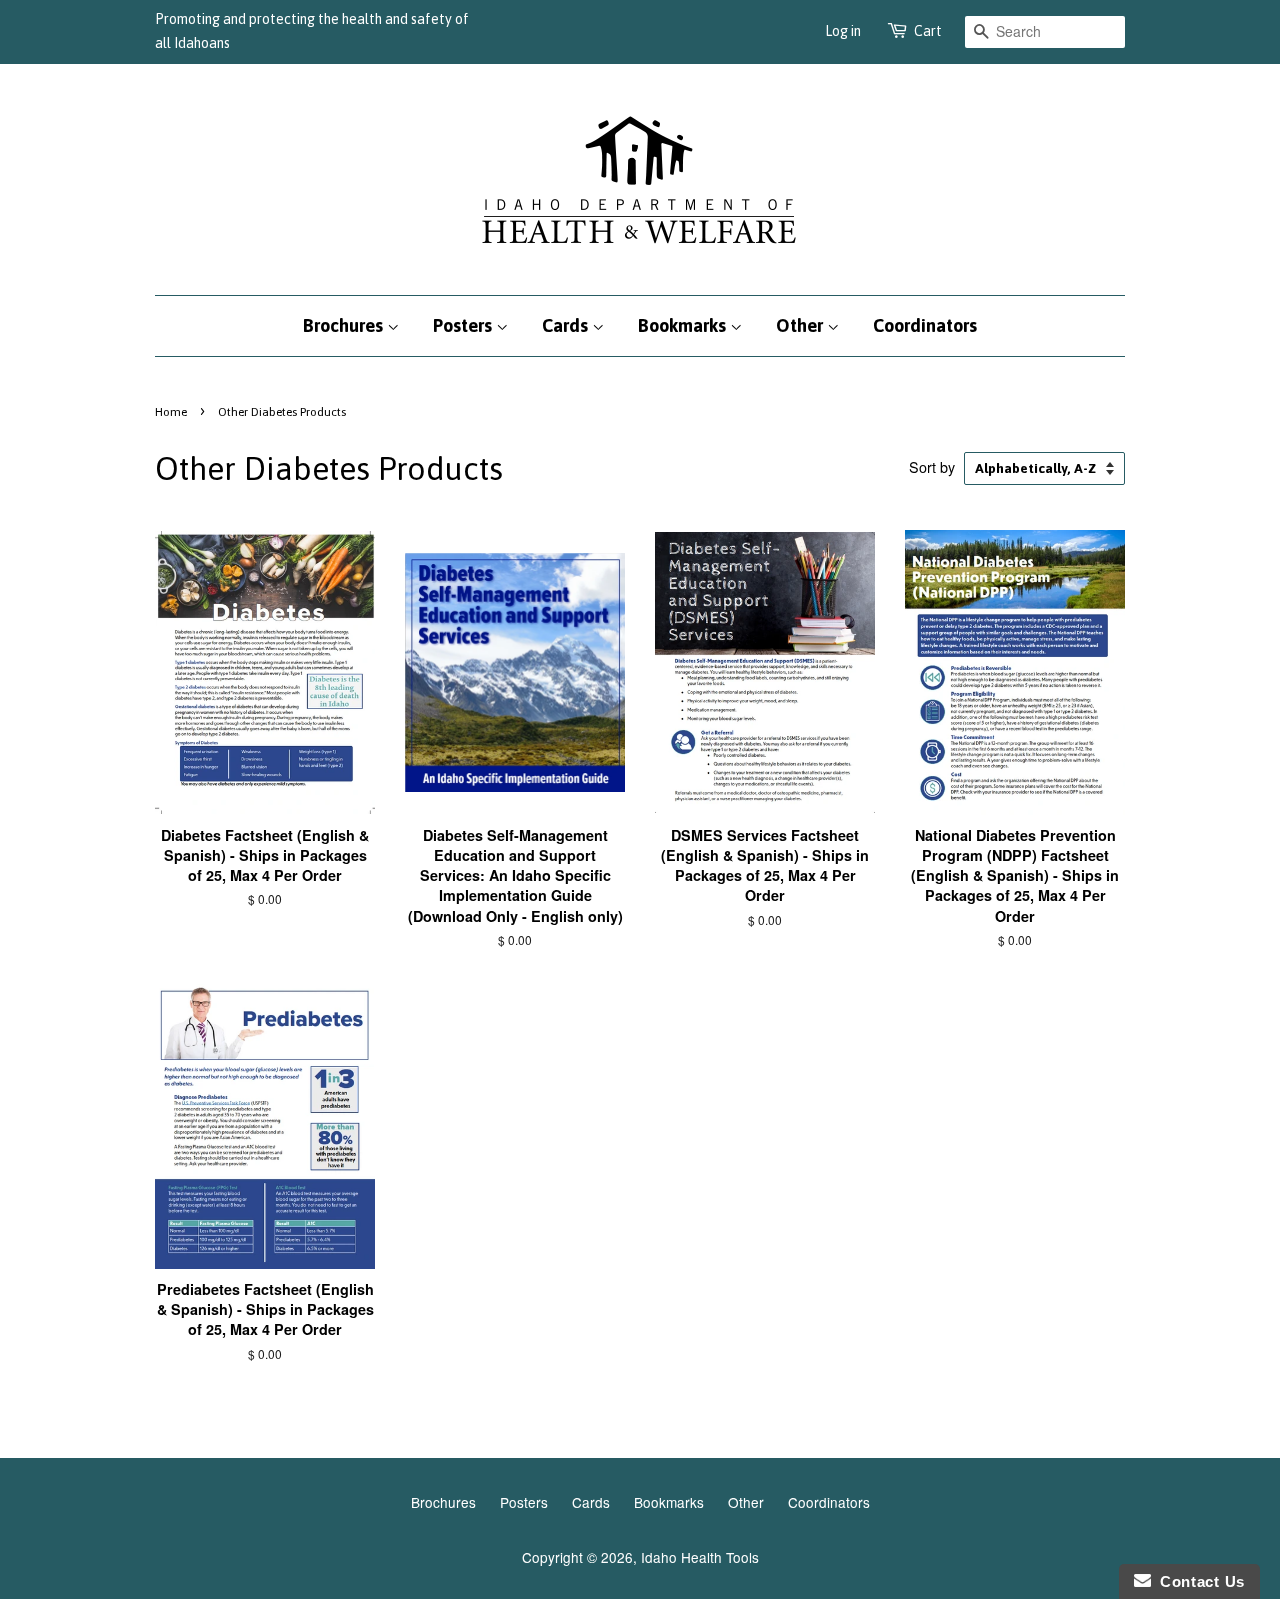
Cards (567, 325)
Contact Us (1198, 1581)
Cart (928, 31)
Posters (464, 325)
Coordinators (925, 325)
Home (171, 412)
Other (801, 325)
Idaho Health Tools (700, 1557)
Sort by (932, 466)
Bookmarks (684, 325)
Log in (843, 31)
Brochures (345, 325)
